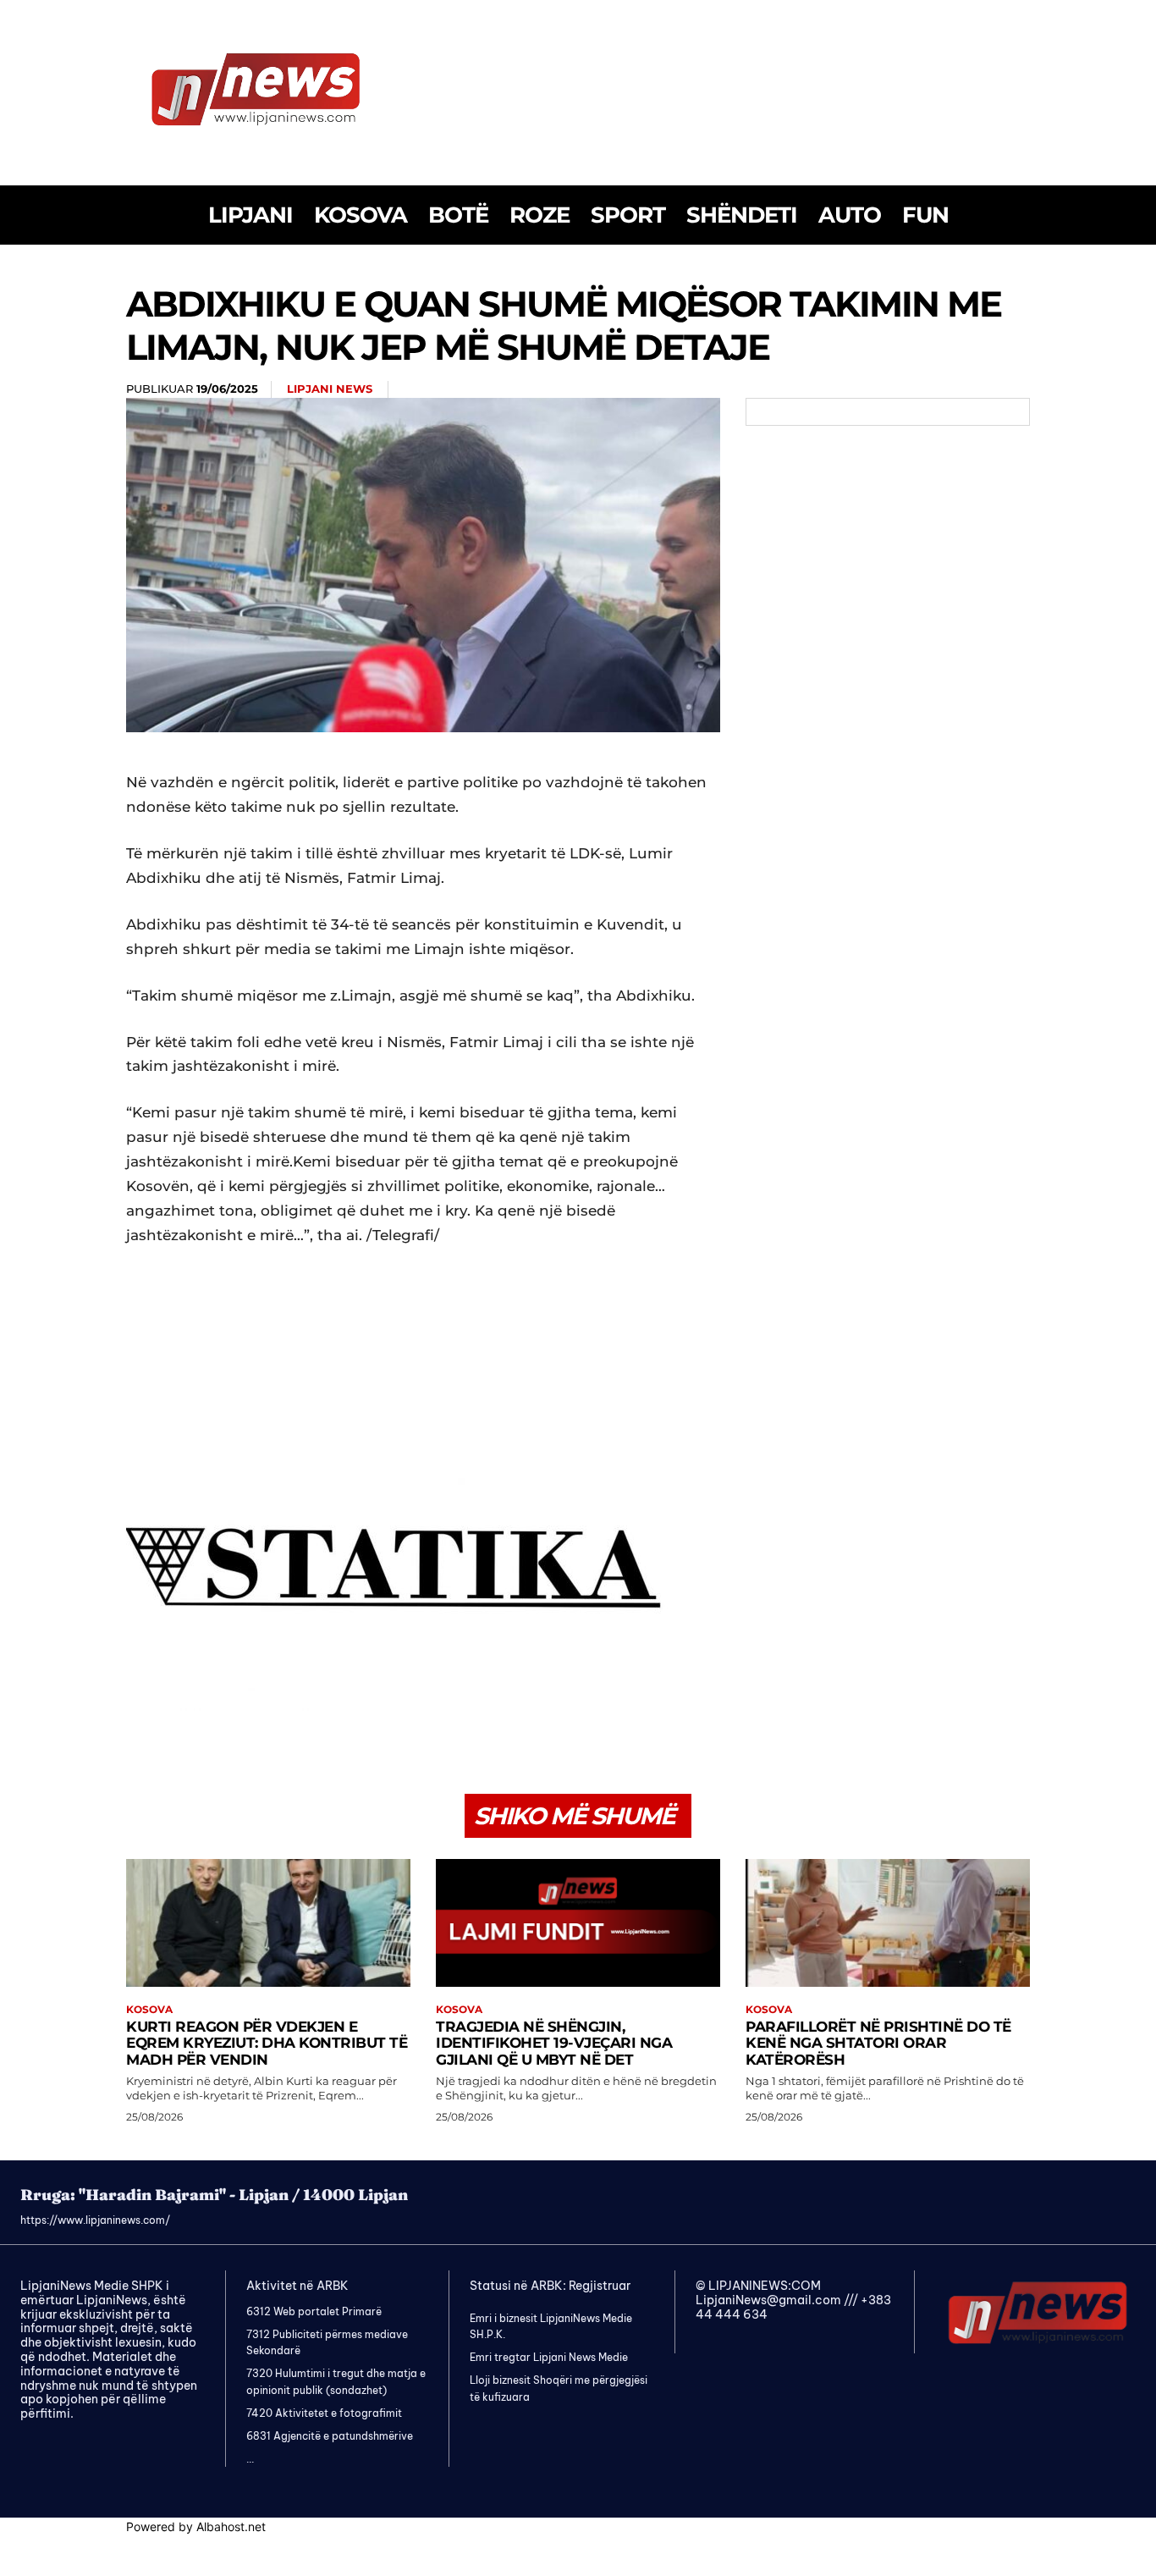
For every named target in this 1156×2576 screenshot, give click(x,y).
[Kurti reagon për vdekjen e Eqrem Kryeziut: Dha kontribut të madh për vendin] (268, 1923)
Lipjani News (330, 389)
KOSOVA (149, 2010)
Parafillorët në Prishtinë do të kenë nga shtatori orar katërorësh (878, 2043)
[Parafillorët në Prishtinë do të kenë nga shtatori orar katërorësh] (888, 1923)
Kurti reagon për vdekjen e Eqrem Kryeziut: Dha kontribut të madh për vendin (267, 2043)
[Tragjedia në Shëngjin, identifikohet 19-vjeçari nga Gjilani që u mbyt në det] (578, 1923)
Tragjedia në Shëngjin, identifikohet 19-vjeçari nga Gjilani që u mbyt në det (554, 2043)
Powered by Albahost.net (196, 2526)
